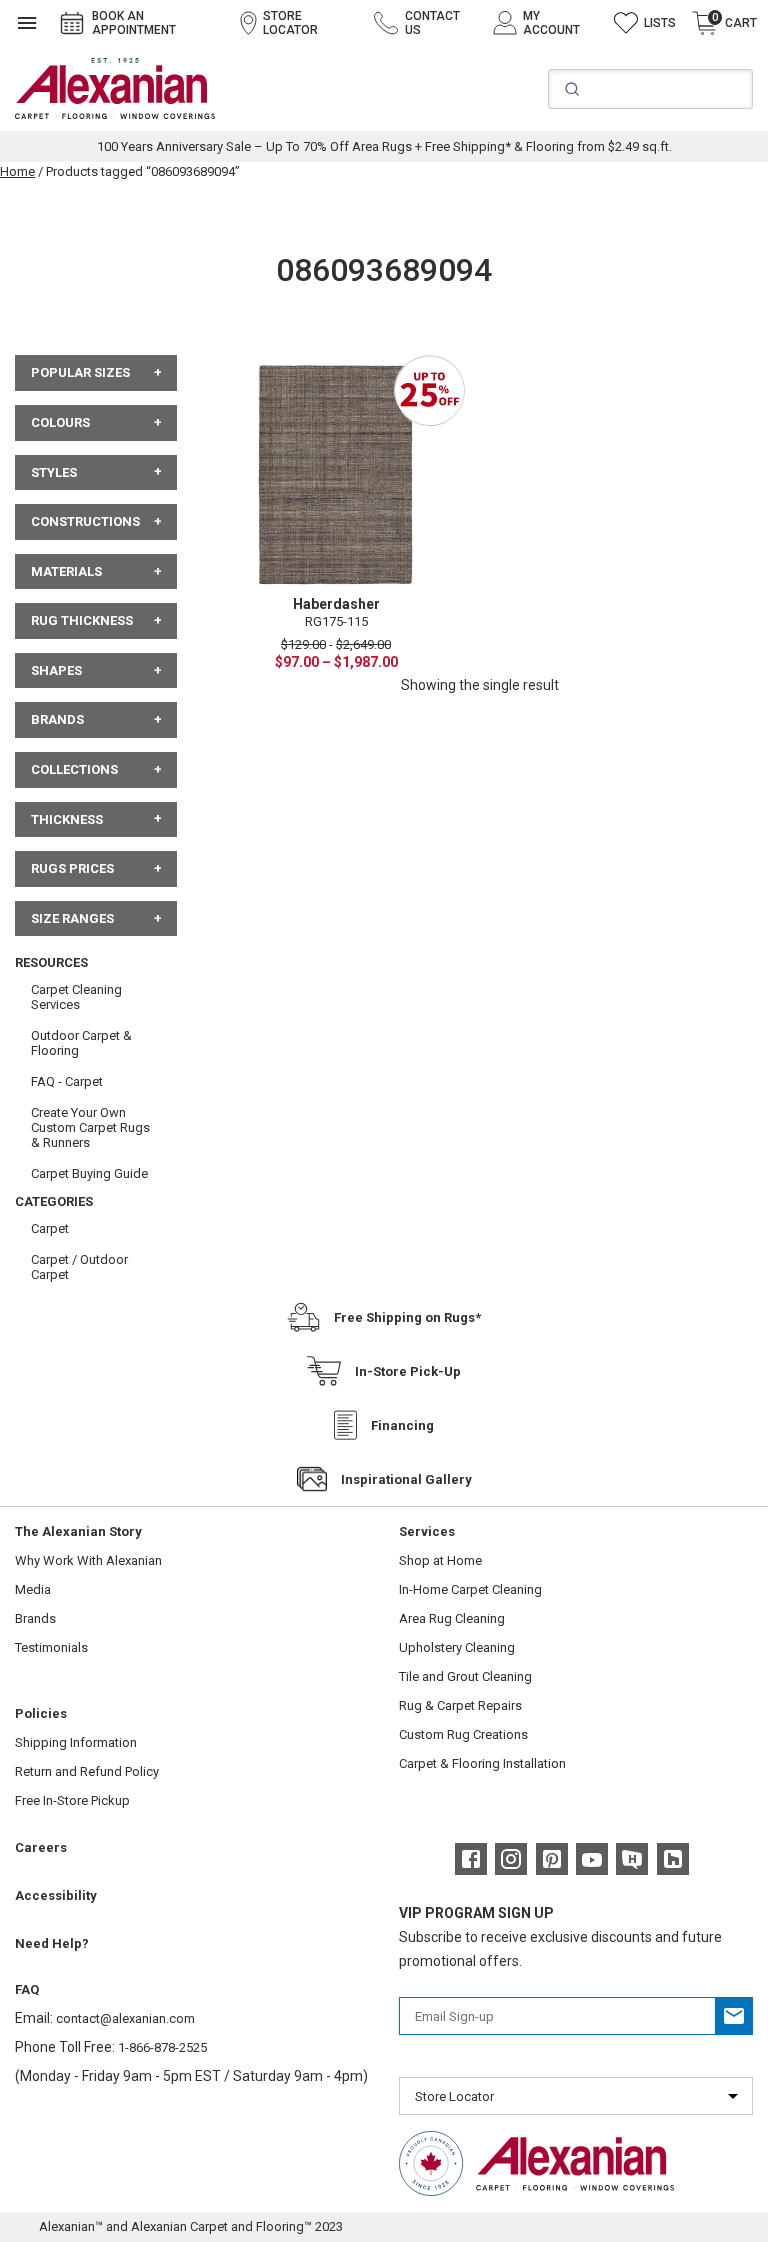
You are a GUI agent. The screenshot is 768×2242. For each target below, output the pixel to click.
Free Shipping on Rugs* (407, 1317)
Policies (41, 1713)
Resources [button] (51, 962)
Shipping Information (76, 1742)
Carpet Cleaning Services (76, 997)
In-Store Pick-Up (408, 1371)
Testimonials (51, 1647)
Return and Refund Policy (87, 1771)
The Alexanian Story (78, 1531)
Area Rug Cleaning (452, 1618)
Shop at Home (440, 1560)
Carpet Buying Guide (89, 1173)
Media (33, 1589)
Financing (402, 1425)
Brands (35, 1618)
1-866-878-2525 (162, 2047)
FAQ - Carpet (67, 1081)
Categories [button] (54, 1201)
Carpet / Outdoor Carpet (79, 1267)
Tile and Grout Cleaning (465, 1676)
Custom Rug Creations (463, 1734)
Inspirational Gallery (406, 1479)
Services (427, 1531)
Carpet (50, 1228)
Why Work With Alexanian (88, 1560)
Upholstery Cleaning (457, 1647)
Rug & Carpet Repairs (460, 1705)
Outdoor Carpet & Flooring (81, 1043)
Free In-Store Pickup (72, 1800)
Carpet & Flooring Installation (482, 1763)
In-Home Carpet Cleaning (470, 1589)
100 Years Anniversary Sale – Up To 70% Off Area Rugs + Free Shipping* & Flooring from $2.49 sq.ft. (384, 146)
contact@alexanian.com (125, 2018)
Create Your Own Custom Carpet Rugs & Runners (90, 1127)
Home (17, 171)
